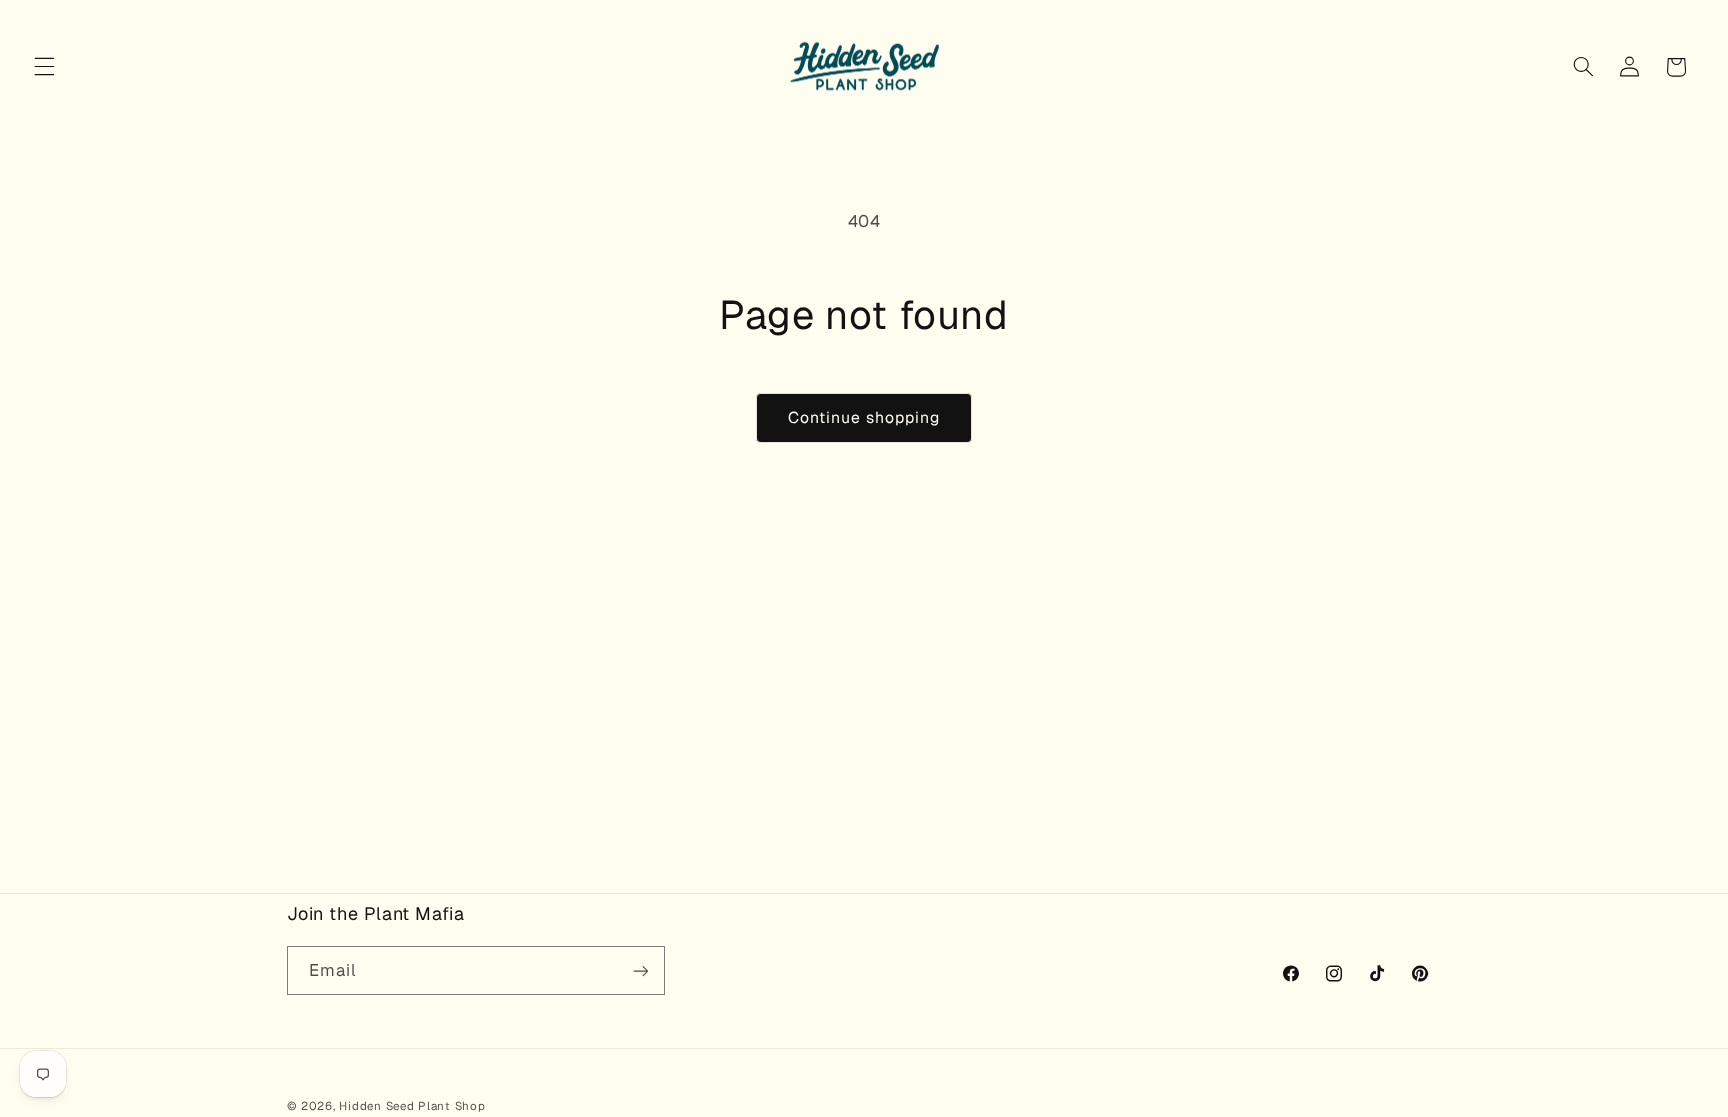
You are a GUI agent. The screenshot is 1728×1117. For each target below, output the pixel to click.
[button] (44, 67)
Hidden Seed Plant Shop (412, 1105)
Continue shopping (864, 417)
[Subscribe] (640, 970)
